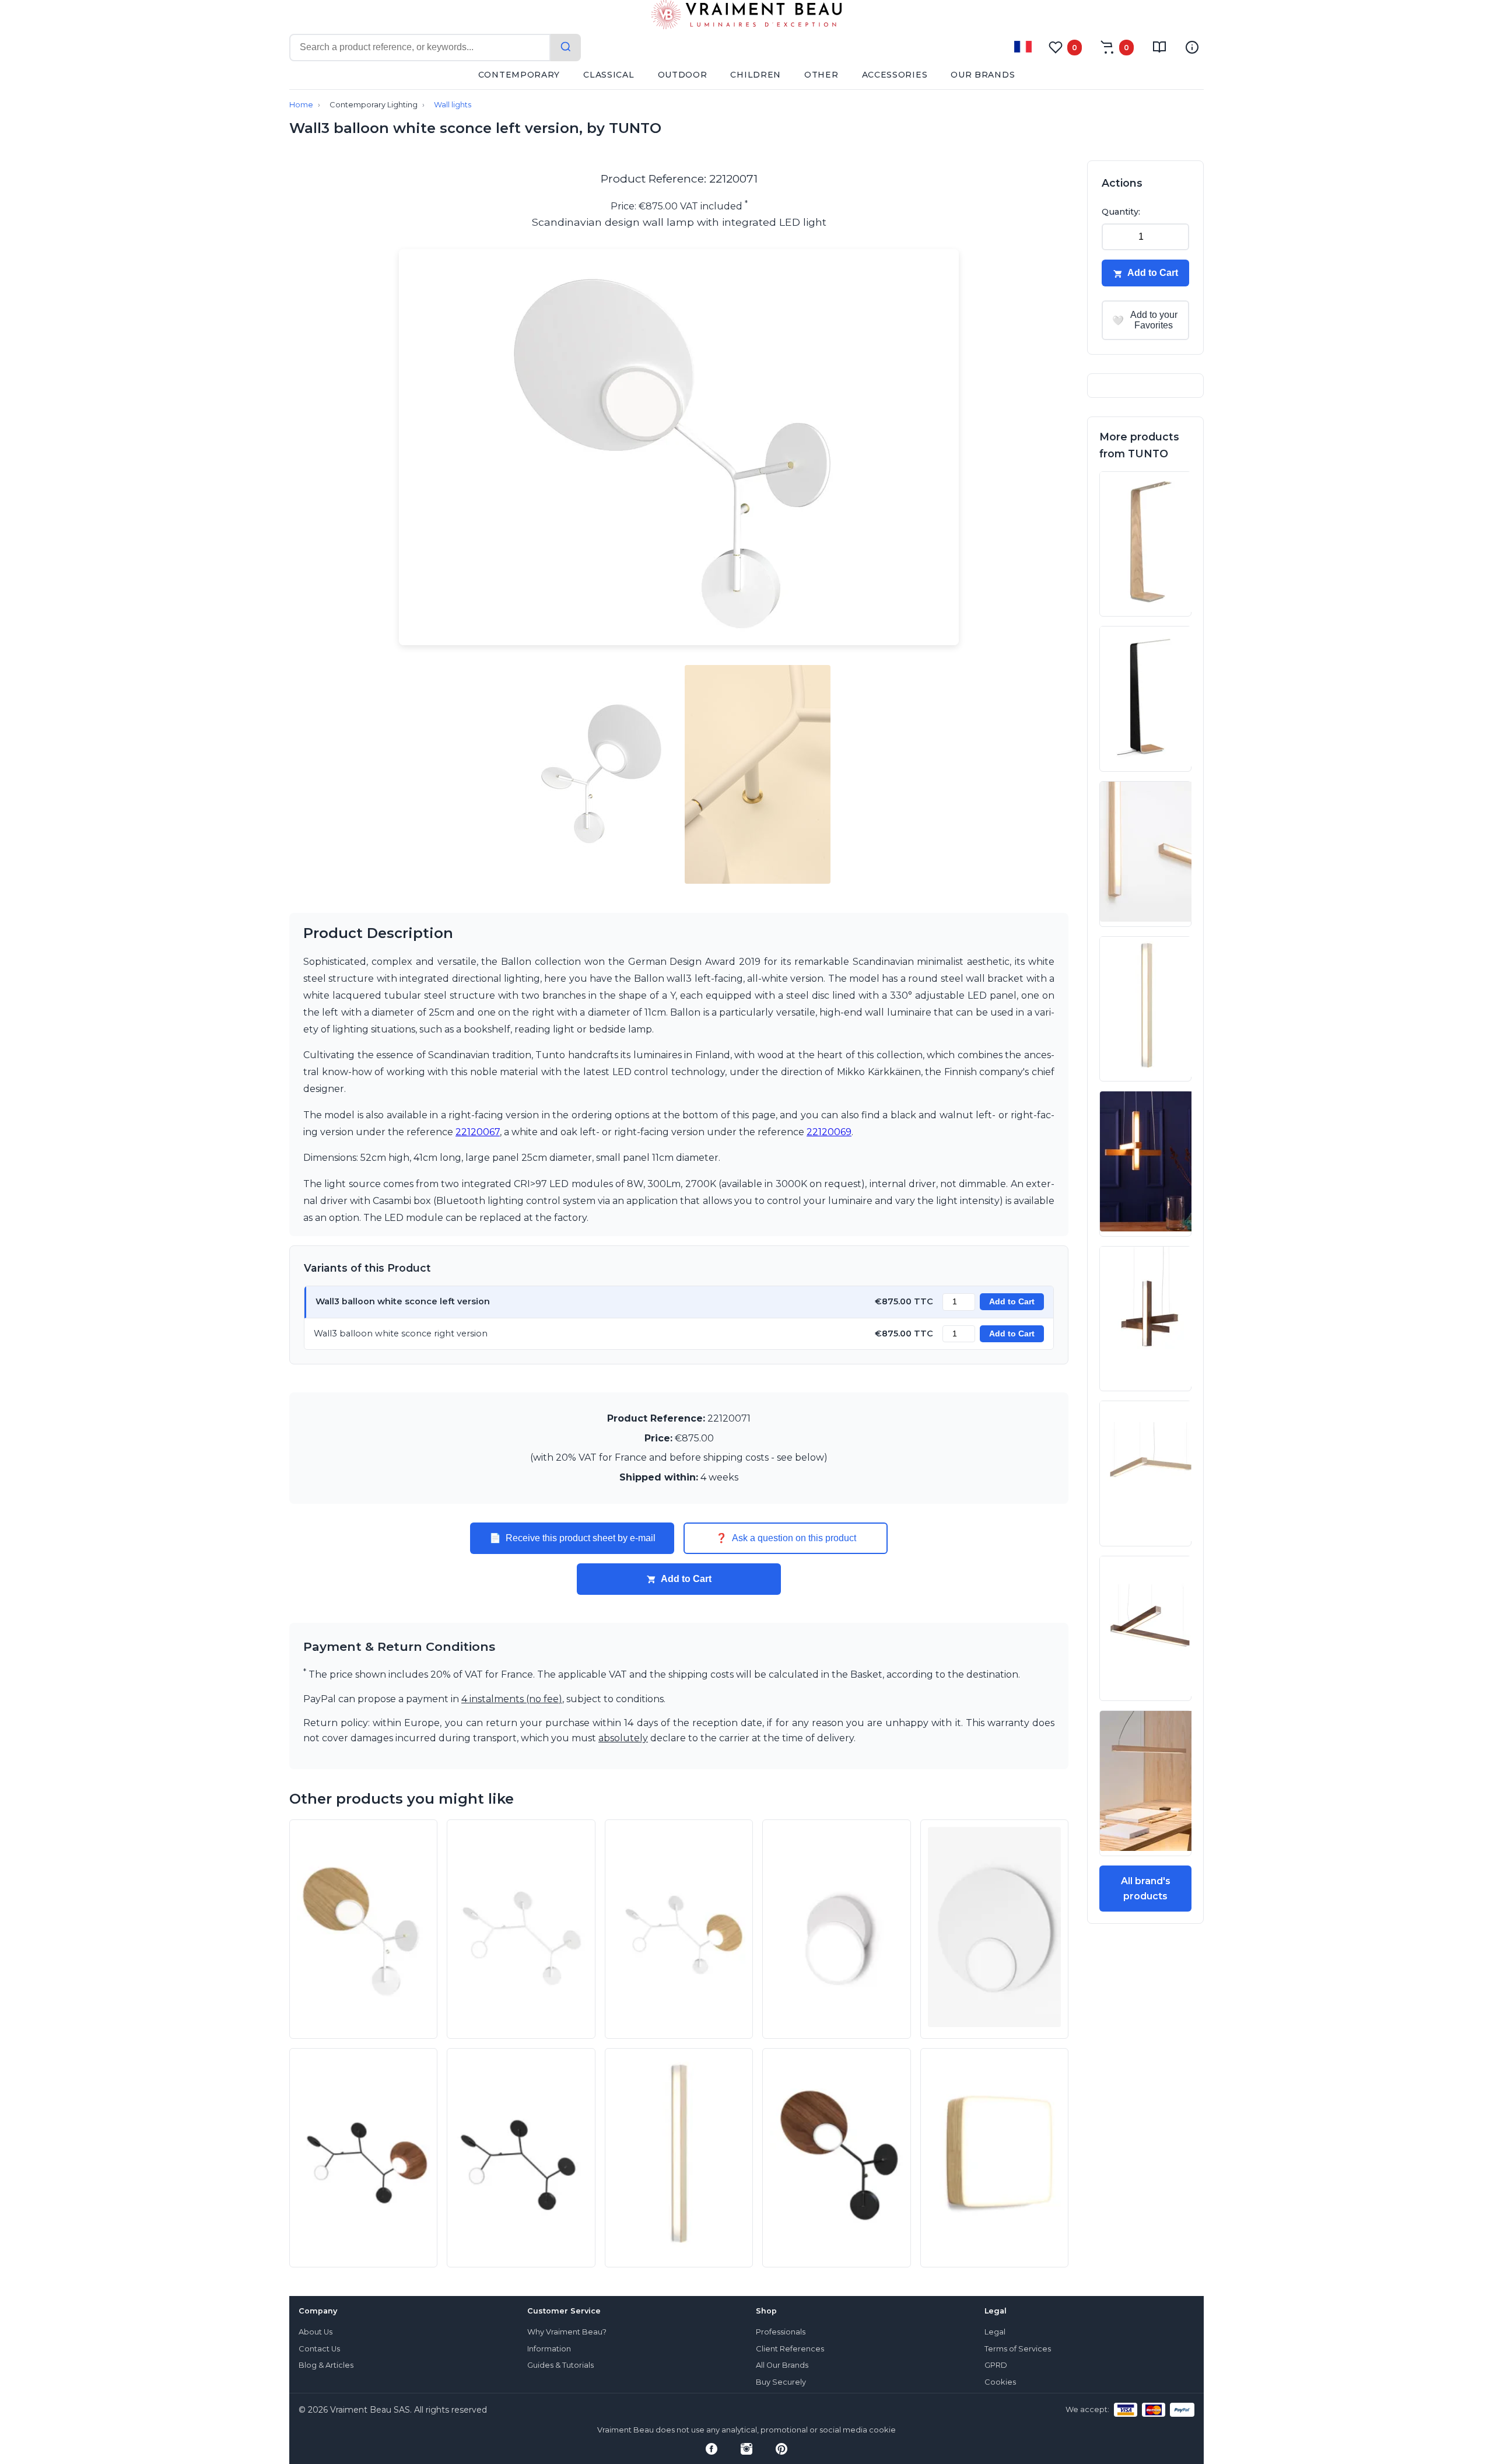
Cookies (1000, 2382)
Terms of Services (1018, 2349)
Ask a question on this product (786, 1538)
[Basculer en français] (1023, 47)
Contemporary (519, 75)
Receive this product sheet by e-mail (572, 1538)
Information (549, 2349)
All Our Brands (782, 2365)
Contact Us (319, 2349)
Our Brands (983, 75)
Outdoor (683, 75)
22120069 (829, 1132)
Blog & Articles (326, 2365)
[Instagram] (746, 2449)
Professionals (781, 2332)
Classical (609, 75)
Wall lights (453, 105)
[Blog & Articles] (1159, 47)
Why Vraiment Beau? (567, 2332)
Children (756, 75)
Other (821, 75)
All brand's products (1146, 1889)
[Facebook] (712, 2449)
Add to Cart (1012, 1302)
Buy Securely (781, 2382)
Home (301, 105)
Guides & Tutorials (560, 2365)
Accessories (895, 75)
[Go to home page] (746, 17)
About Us (316, 2332)
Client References (790, 2349)
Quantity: (1121, 212)
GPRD (996, 2365)
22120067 (478, 1132)
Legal (995, 2332)
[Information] (1192, 47)
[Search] (566, 48)
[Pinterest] (781, 2449)
